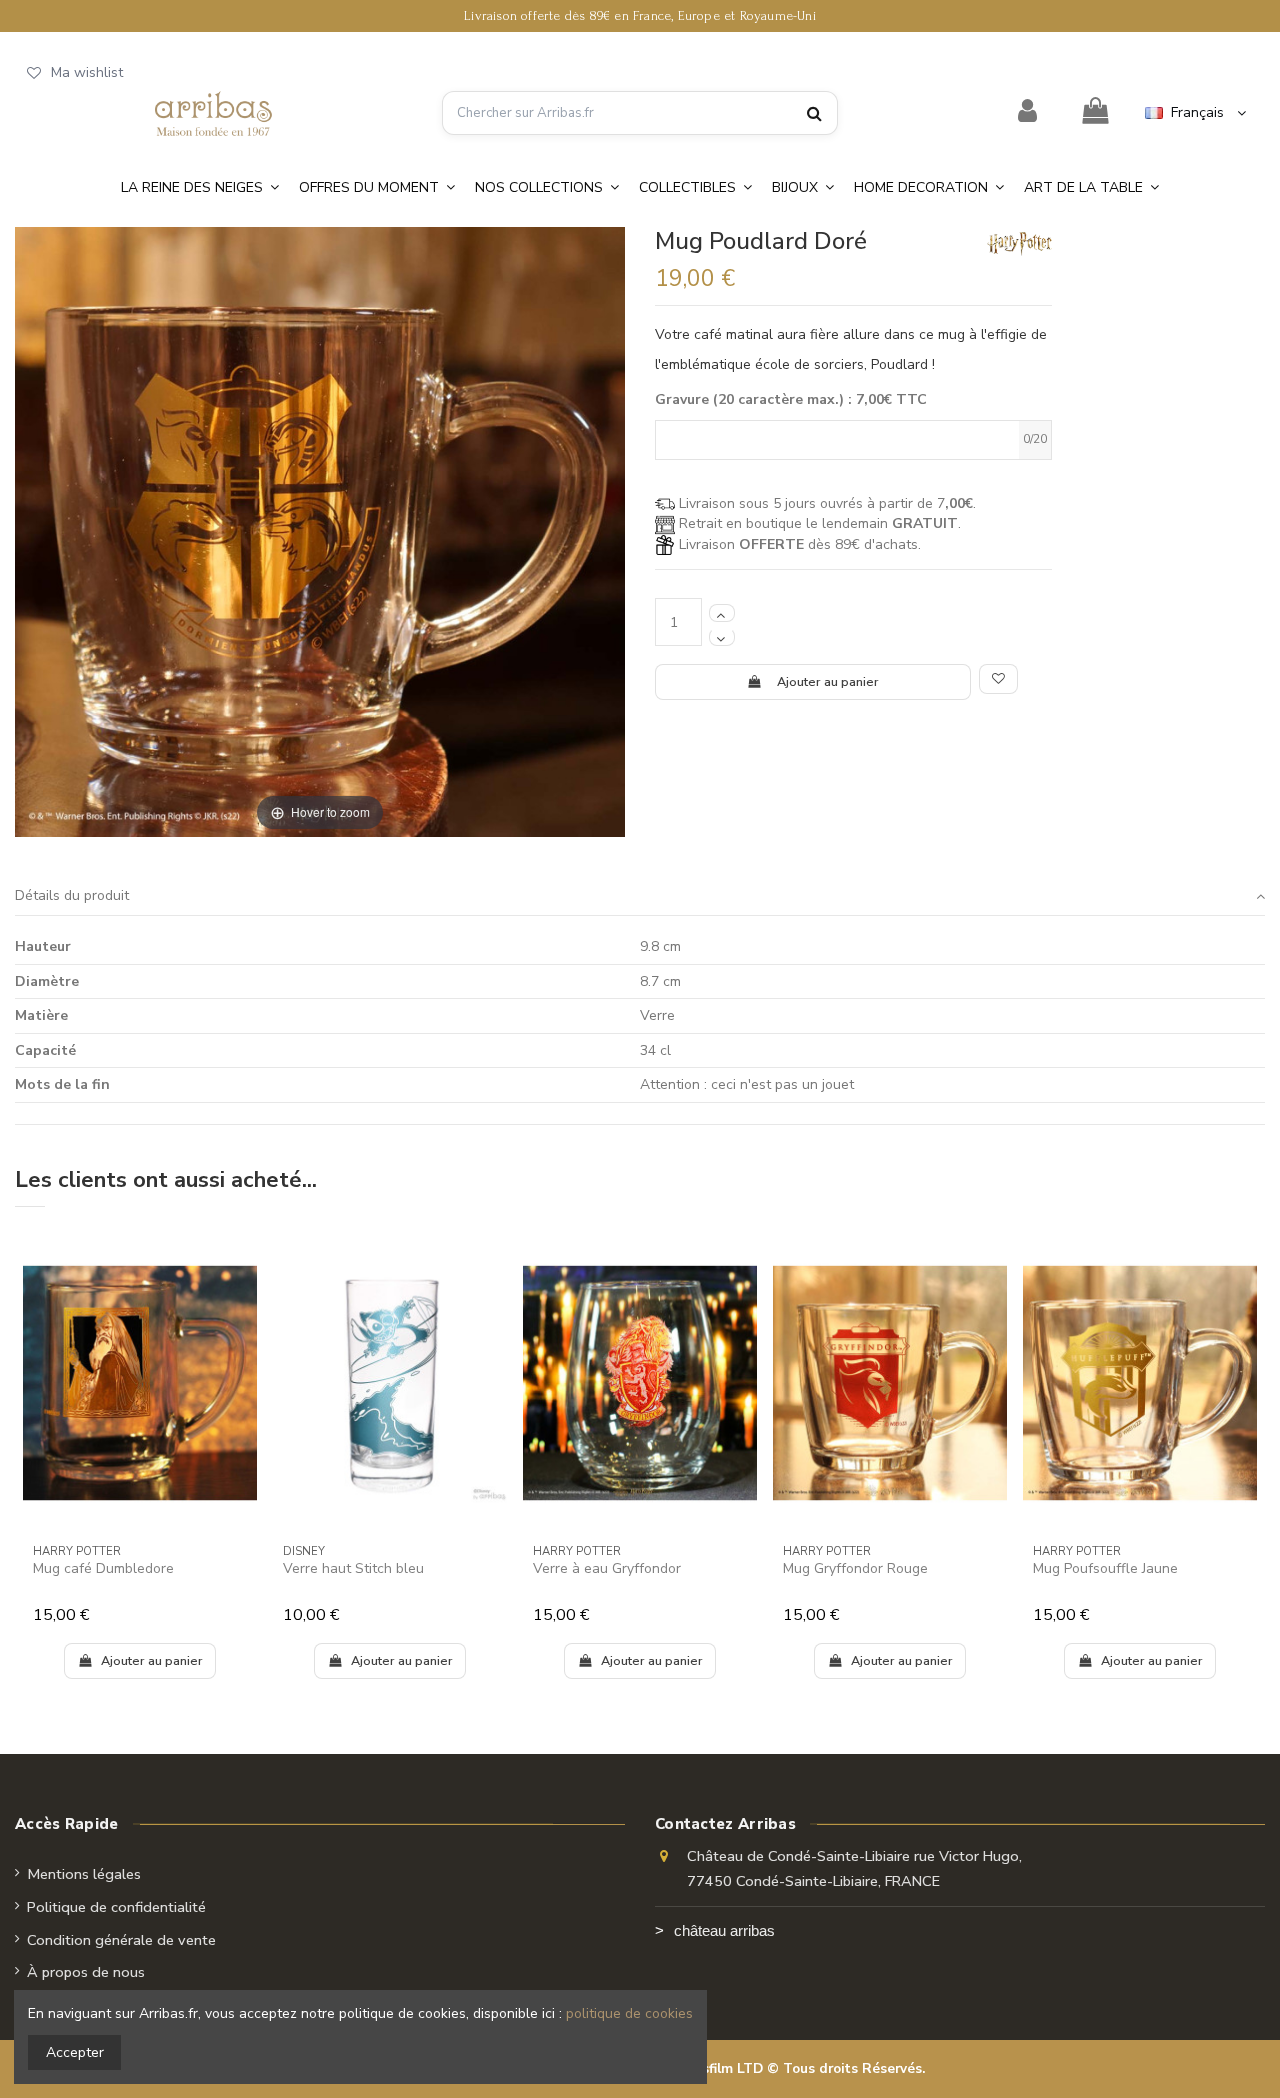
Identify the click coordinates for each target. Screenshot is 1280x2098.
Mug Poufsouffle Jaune (1105, 1568)
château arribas (724, 1931)
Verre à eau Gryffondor (607, 1568)
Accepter (75, 2052)
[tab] (640, 896)
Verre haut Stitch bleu (353, 1568)
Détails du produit (72, 895)
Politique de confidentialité (116, 1907)
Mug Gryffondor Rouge (855, 1568)
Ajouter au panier (828, 681)
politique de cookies (629, 2013)
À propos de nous (86, 1972)
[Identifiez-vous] (1028, 112)
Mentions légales (84, 1874)
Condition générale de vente (121, 1940)
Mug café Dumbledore (103, 1568)
